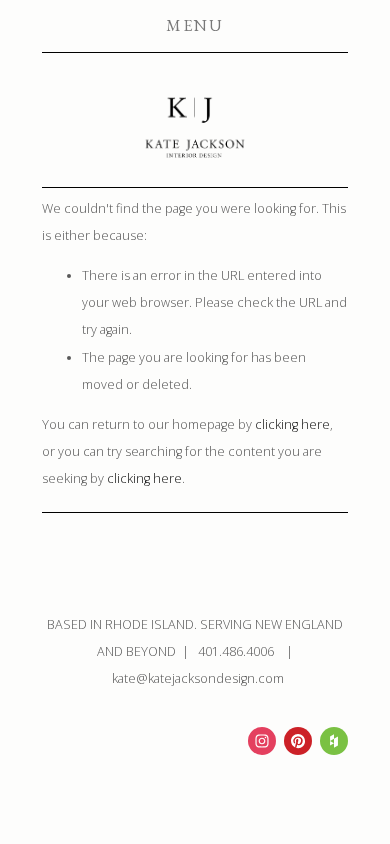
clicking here (292, 424)
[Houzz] (334, 741)
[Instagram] (262, 741)
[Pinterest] (298, 741)
